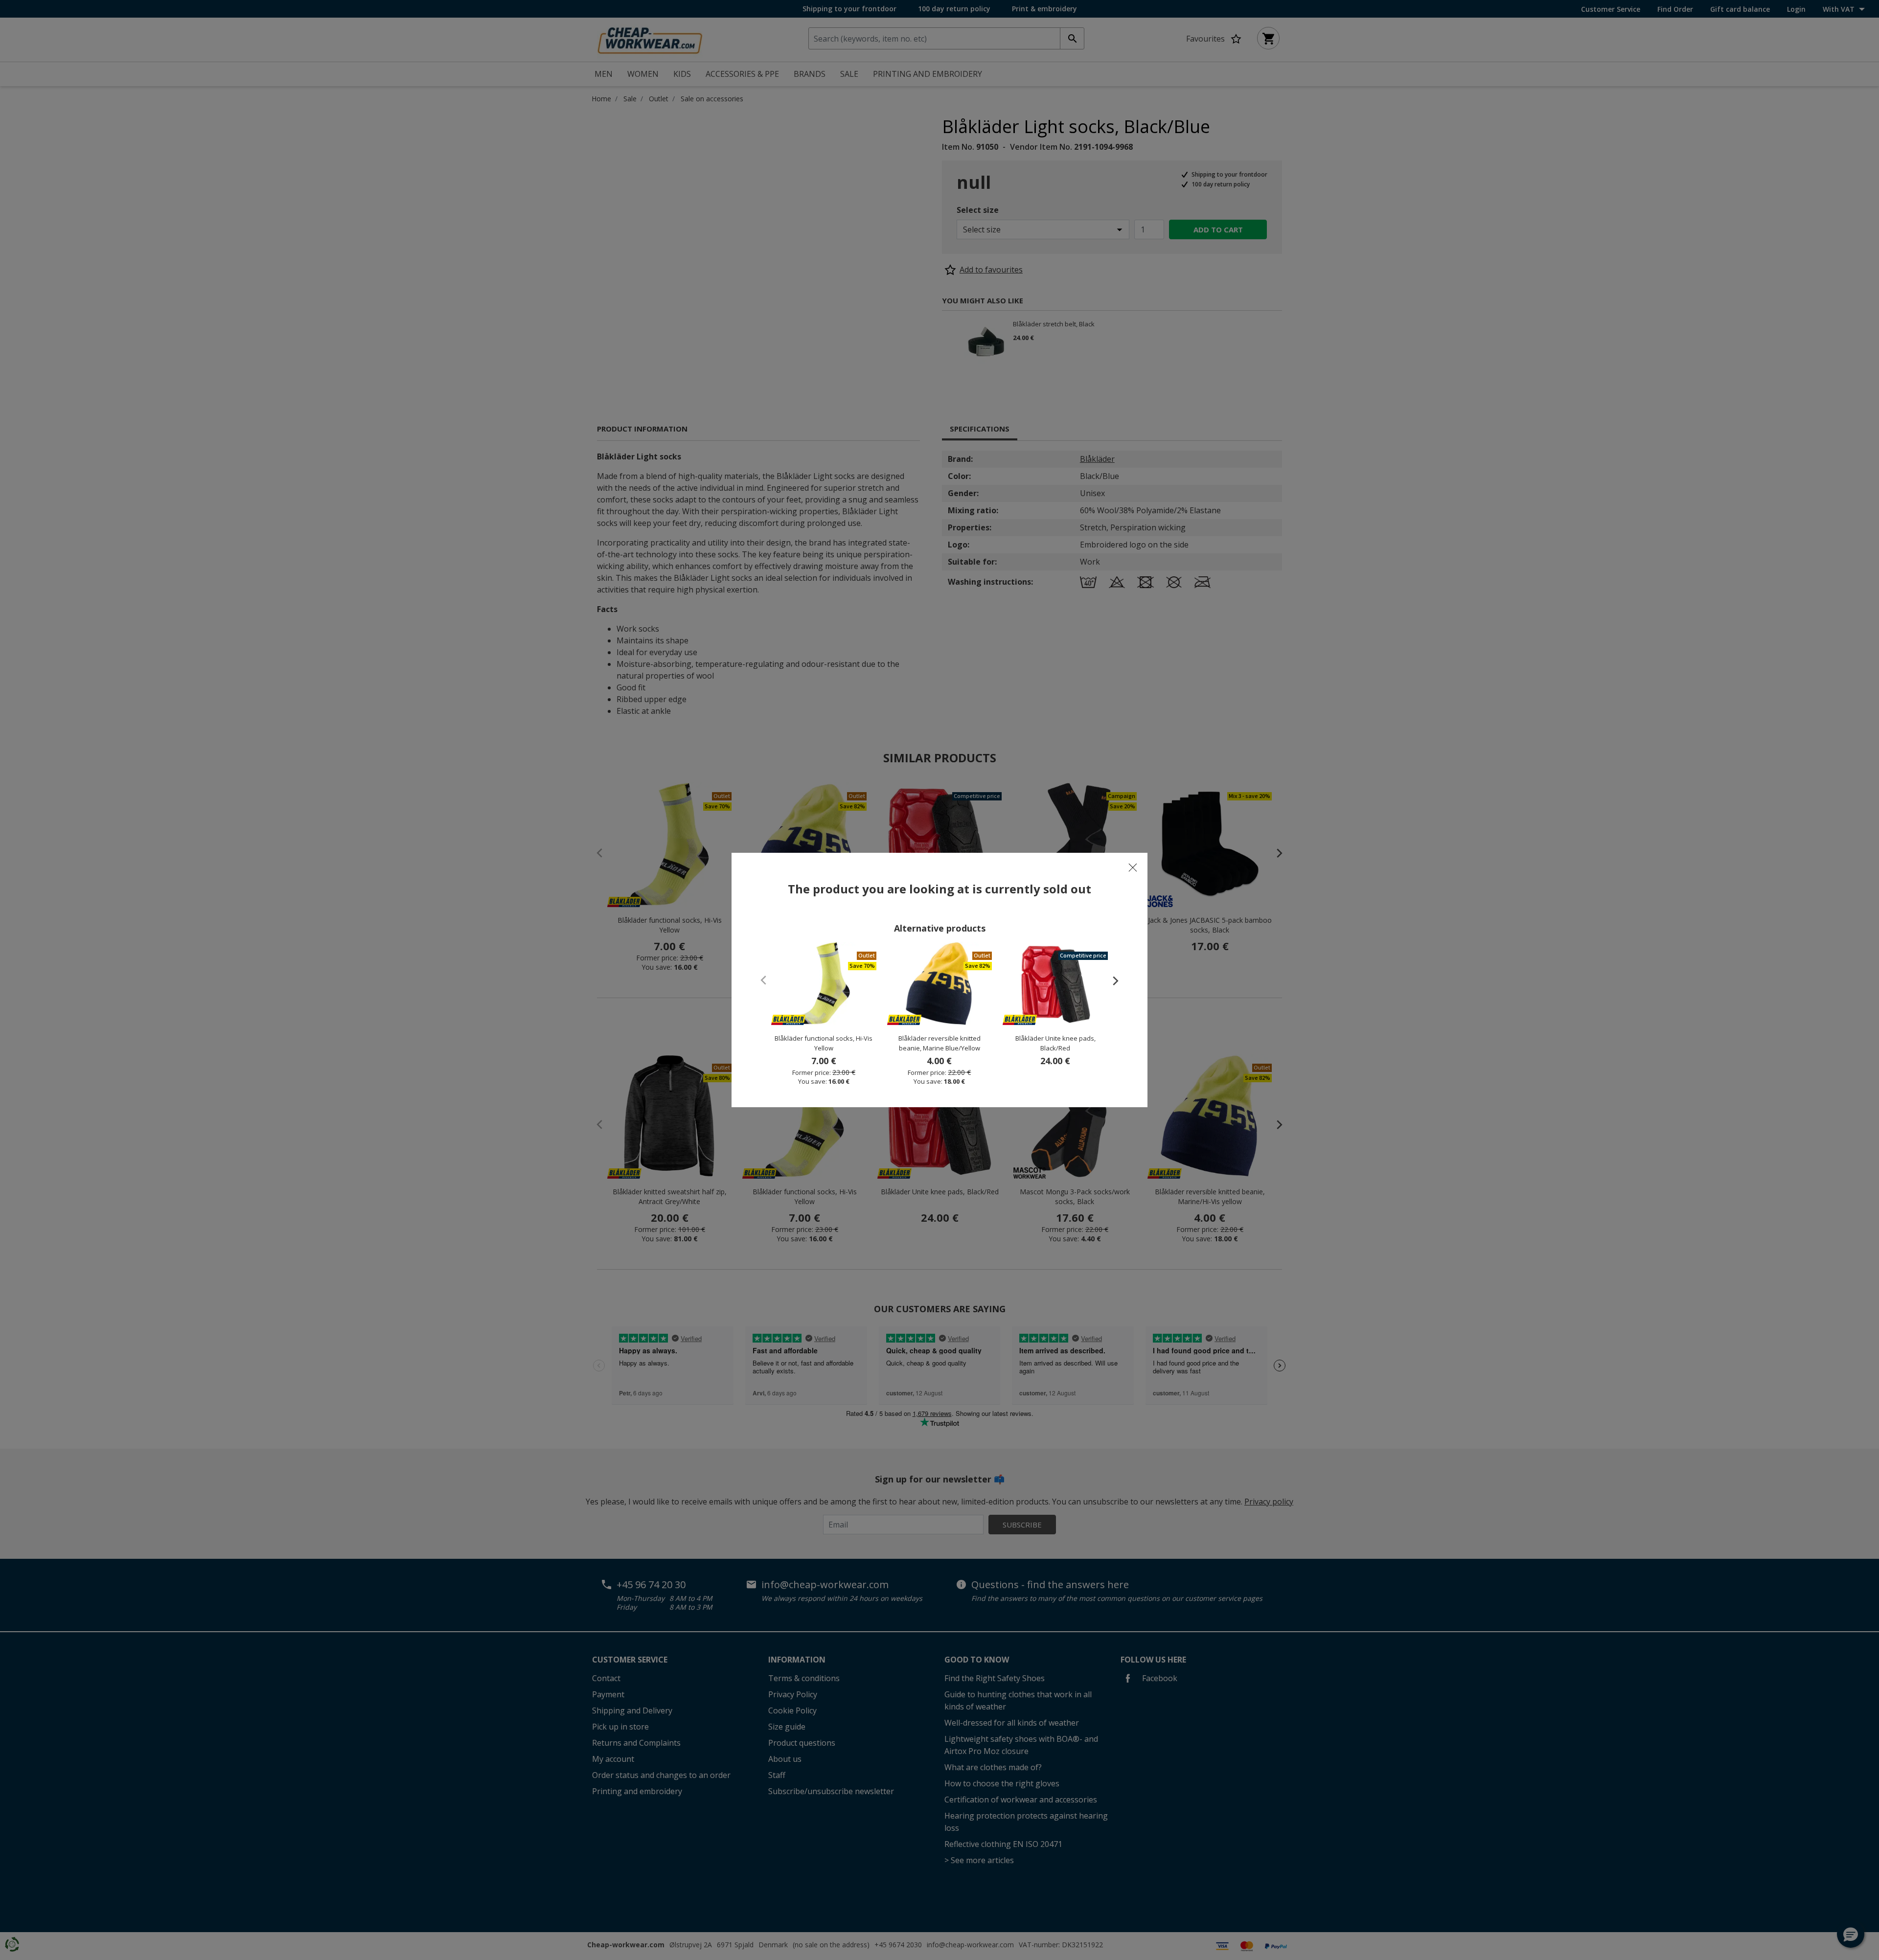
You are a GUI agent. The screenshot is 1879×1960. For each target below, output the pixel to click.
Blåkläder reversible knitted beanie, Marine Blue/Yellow (939, 1043)
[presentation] (1111, 980)
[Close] (1133, 867)
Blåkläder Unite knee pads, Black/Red (1055, 1043)
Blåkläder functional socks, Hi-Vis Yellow (824, 1043)
